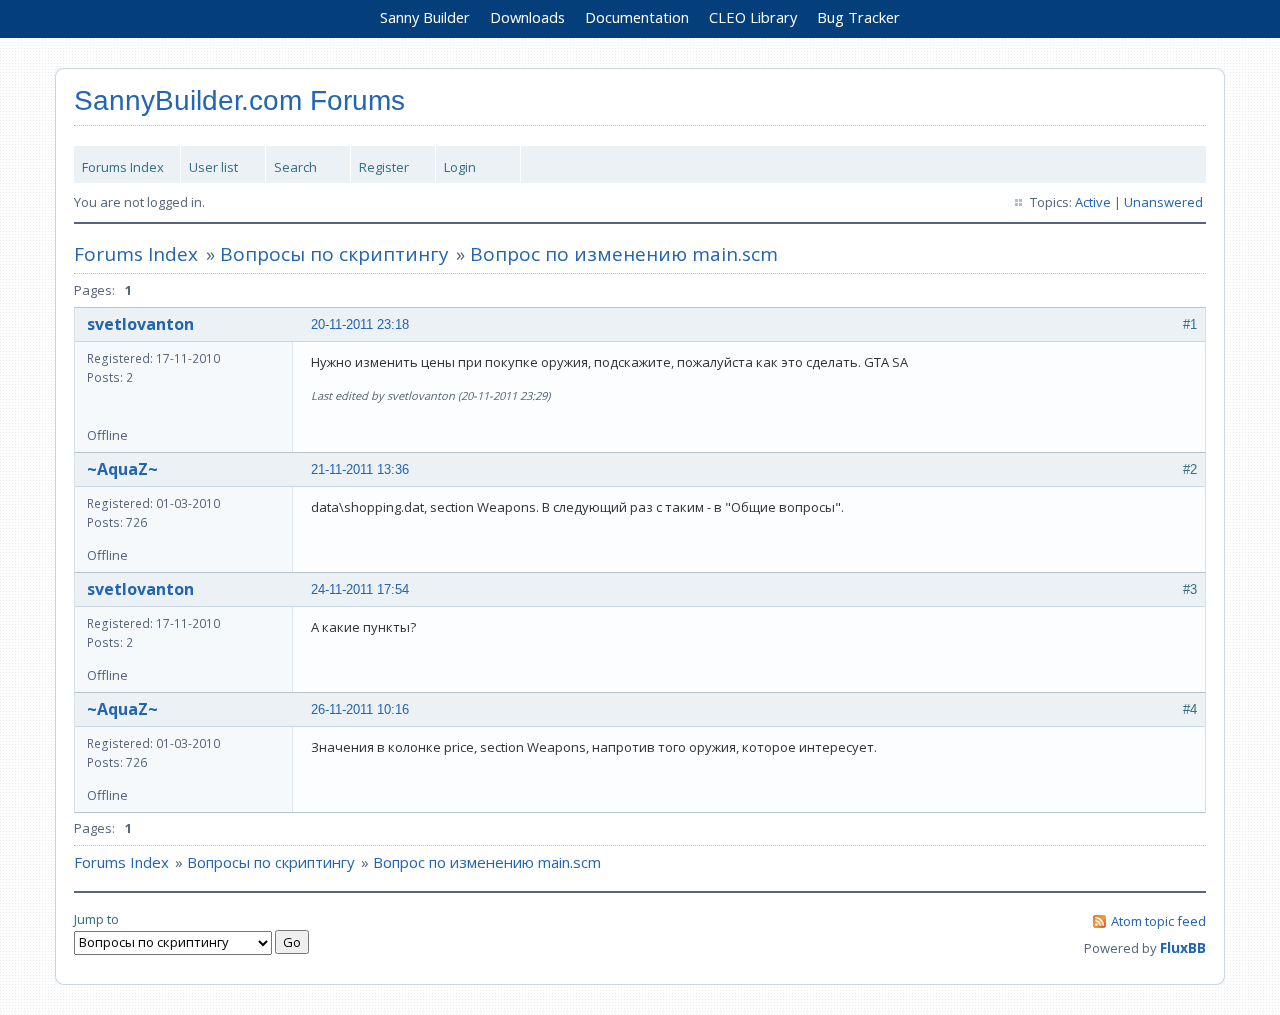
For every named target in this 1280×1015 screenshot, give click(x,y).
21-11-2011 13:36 (360, 469)
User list (213, 167)
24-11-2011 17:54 (360, 589)
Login (460, 167)
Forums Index (123, 167)
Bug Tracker (858, 17)
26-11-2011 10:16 (360, 709)
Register (384, 167)
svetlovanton (140, 324)
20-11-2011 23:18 (360, 324)
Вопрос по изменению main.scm (624, 254)
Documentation (637, 17)
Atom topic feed (1158, 921)
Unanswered (1163, 202)
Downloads (527, 17)
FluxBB (1183, 947)
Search (295, 167)
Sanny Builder (425, 17)
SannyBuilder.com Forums (239, 100)
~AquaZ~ (122, 469)
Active (1093, 202)
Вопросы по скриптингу (334, 254)
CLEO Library (753, 17)
